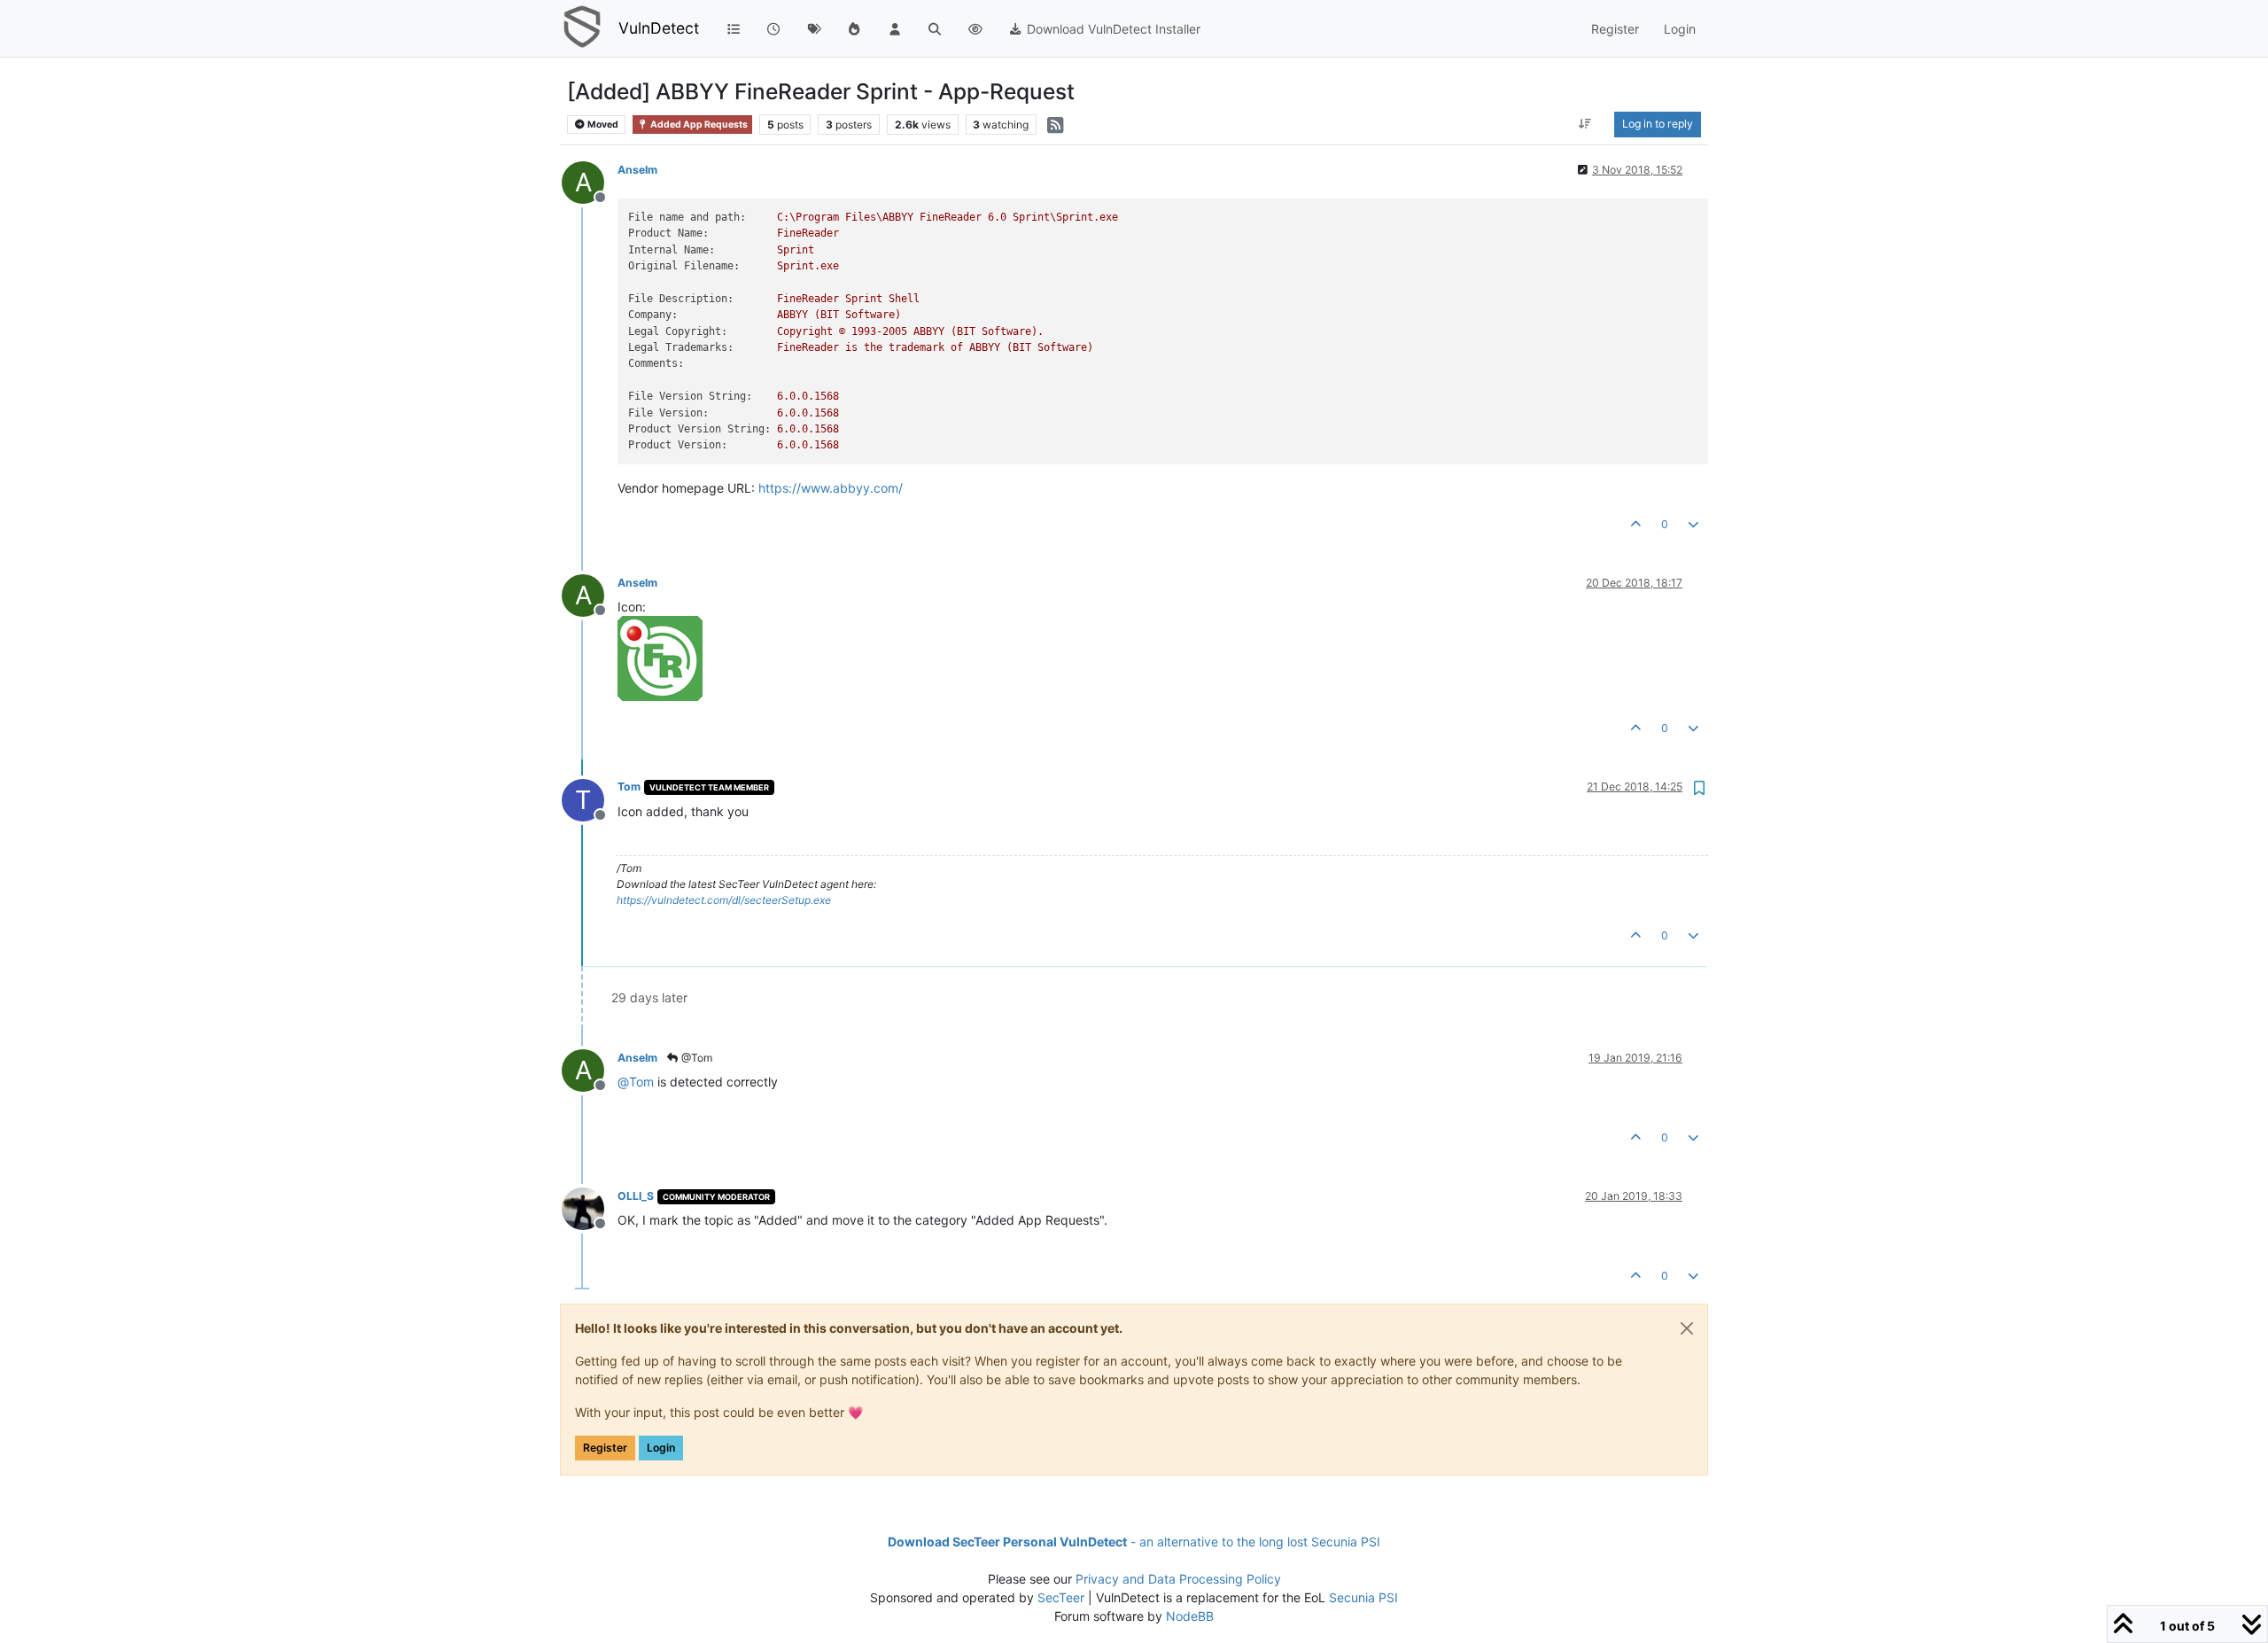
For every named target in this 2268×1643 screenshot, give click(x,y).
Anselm (637, 170)
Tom (629, 786)
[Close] (1687, 1328)
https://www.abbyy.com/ (831, 488)
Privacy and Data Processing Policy (1178, 1579)
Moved (602, 125)
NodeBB (1190, 1616)
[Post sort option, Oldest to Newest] (1585, 124)
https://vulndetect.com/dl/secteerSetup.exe (724, 900)
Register (605, 1448)
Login (661, 1448)
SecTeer (1061, 1597)
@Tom (695, 1058)
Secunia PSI (1363, 1597)
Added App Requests (698, 125)
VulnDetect (659, 28)
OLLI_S (636, 1196)
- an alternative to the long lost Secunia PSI (1134, 1542)
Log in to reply (1658, 124)
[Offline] (590, 1207)
